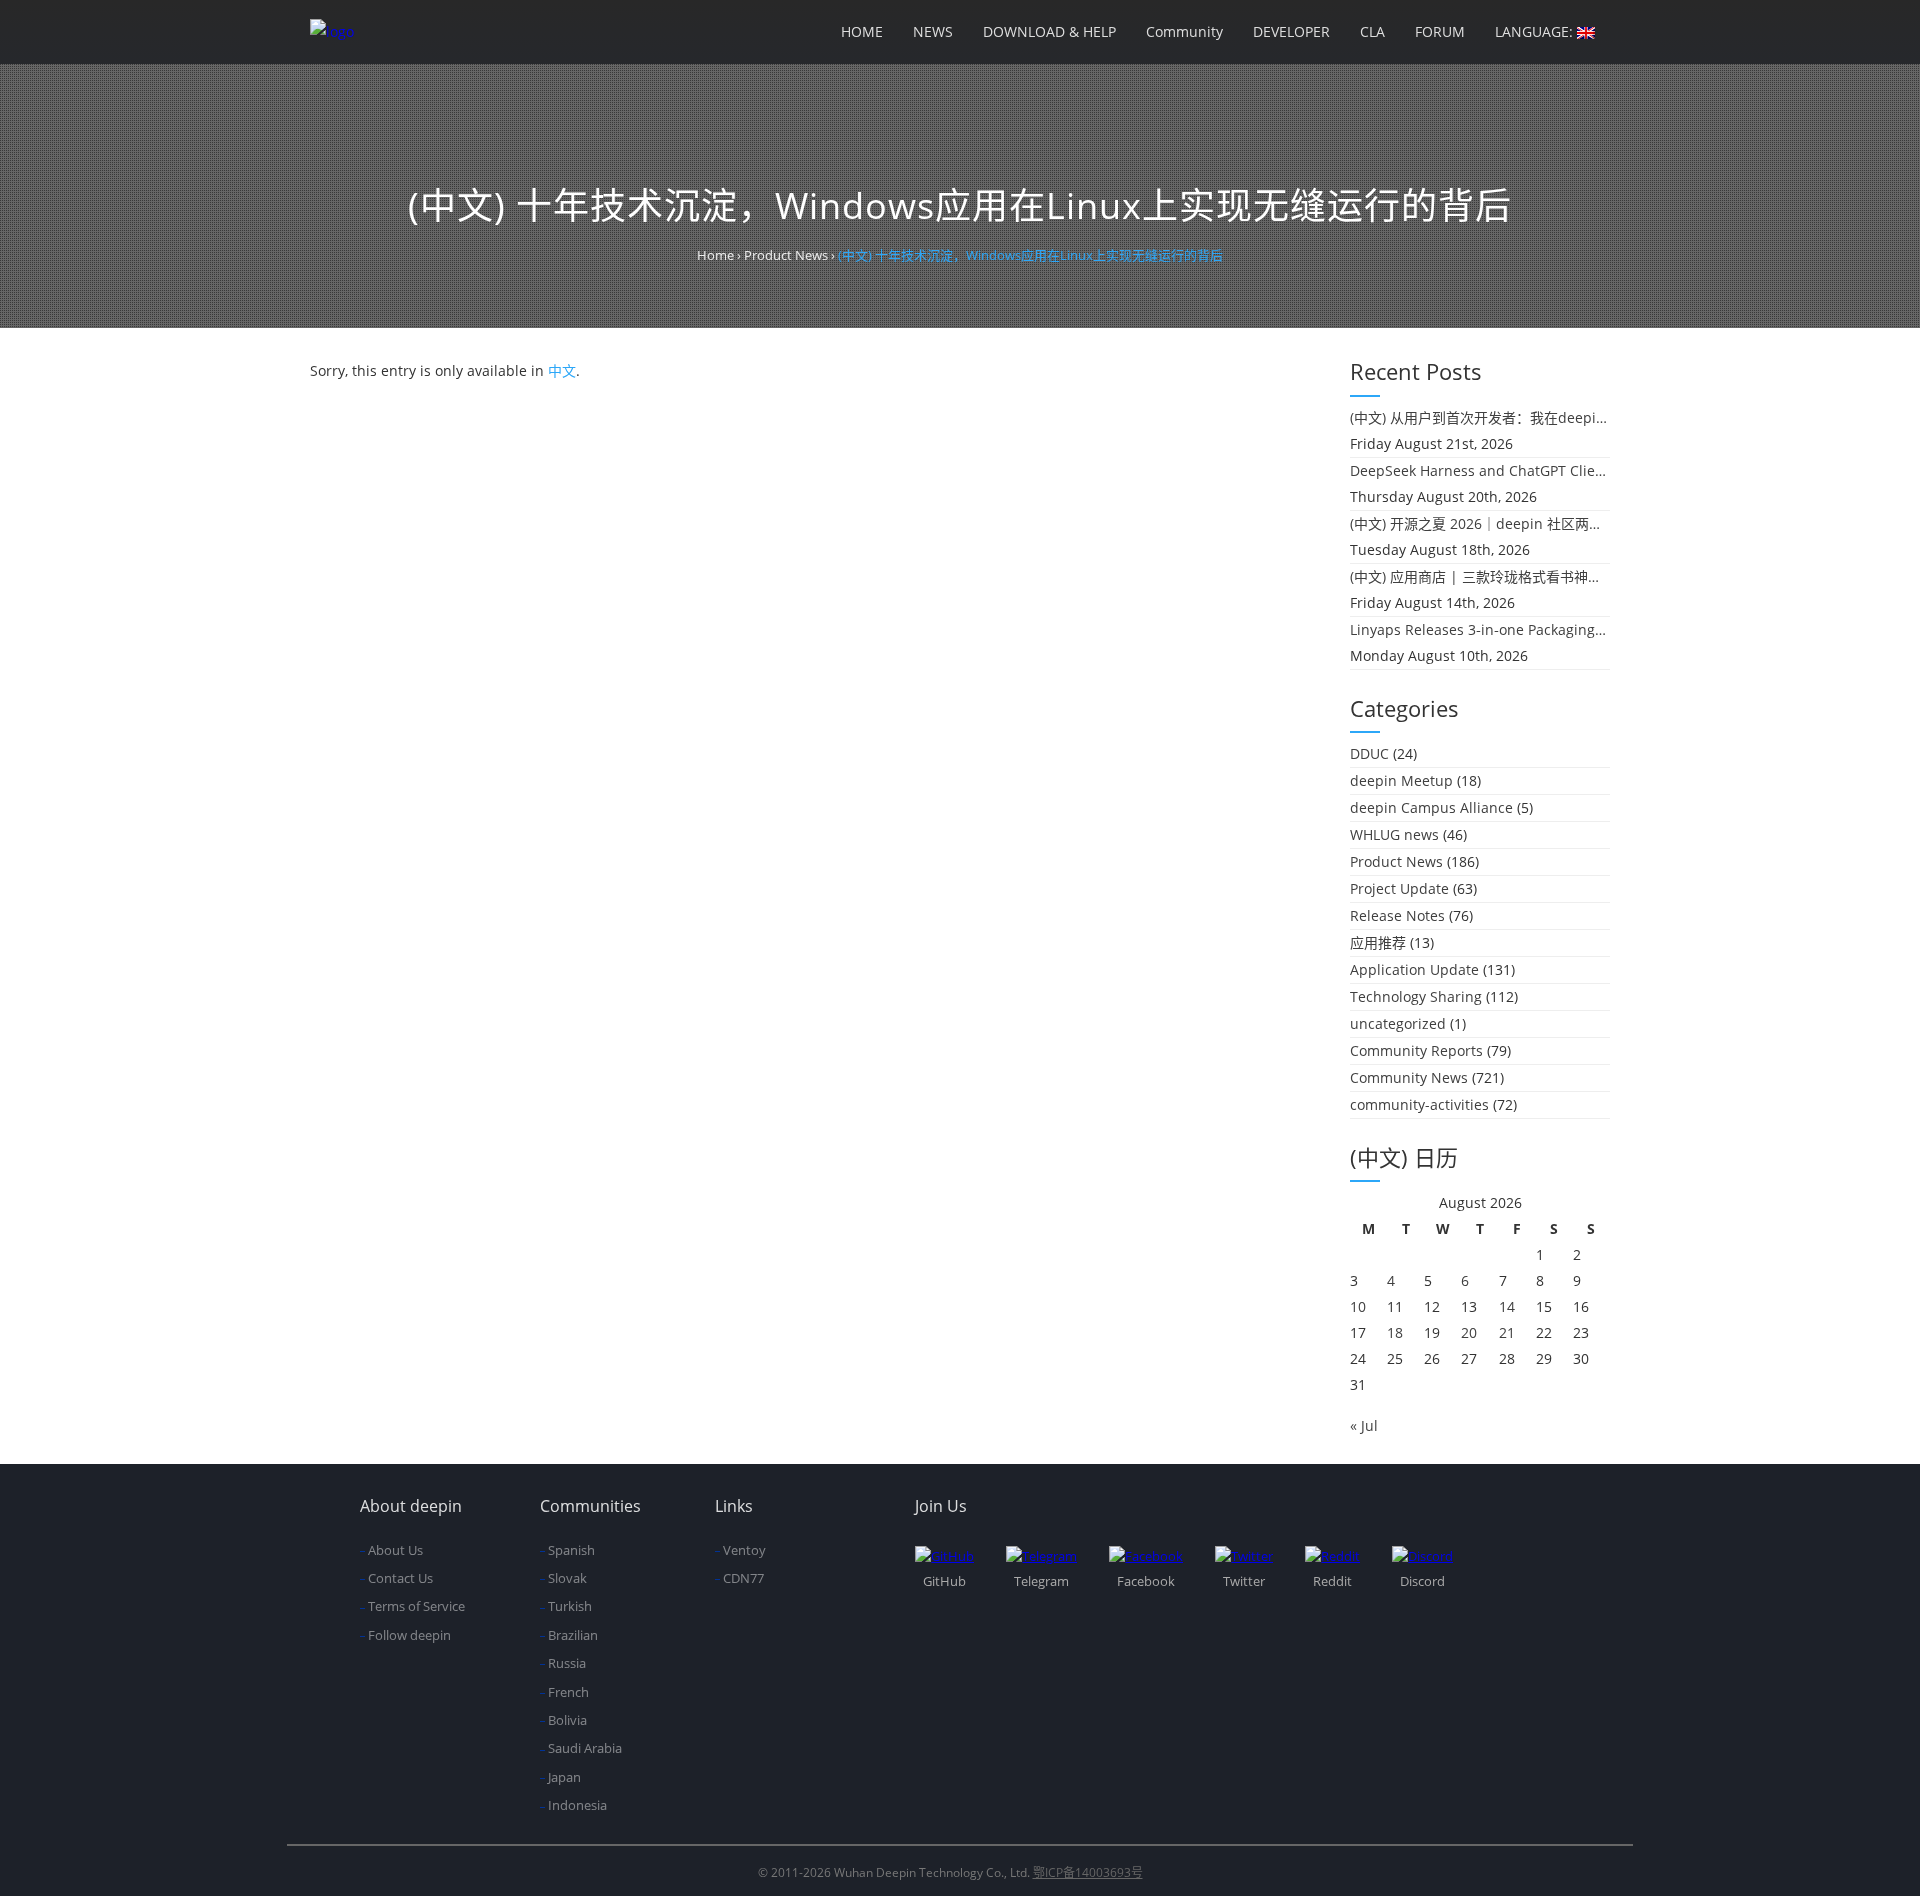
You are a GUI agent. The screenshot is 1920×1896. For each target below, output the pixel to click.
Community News (1409, 1077)
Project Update (1399, 888)
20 (1469, 1332)
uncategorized (1398, 1023)
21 (1507, 1332)
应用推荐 (1378, 942)
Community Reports (1416, 1050)
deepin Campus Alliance (1431, 807)
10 (1358, 1306)
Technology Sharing (1416, 996)
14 (1507, 1306)
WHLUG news (1394, 834)
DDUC (1369, 753)
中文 (562, 370)
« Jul (1364, 1425)
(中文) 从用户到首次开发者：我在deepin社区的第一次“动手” (1480, 417)
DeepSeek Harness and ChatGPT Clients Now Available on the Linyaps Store (1480, 470)
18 (1395, 1332)
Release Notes (1397, 915)
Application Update (1414, 969)
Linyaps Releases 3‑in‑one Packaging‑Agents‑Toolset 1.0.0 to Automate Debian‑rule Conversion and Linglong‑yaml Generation (1480, 629)
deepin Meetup (1401, 780)
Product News (1396, 861)
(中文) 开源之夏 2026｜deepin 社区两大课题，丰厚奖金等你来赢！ (1480, 523)
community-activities (1419, 1104)
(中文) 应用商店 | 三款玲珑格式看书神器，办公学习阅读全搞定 (1480, 576)
